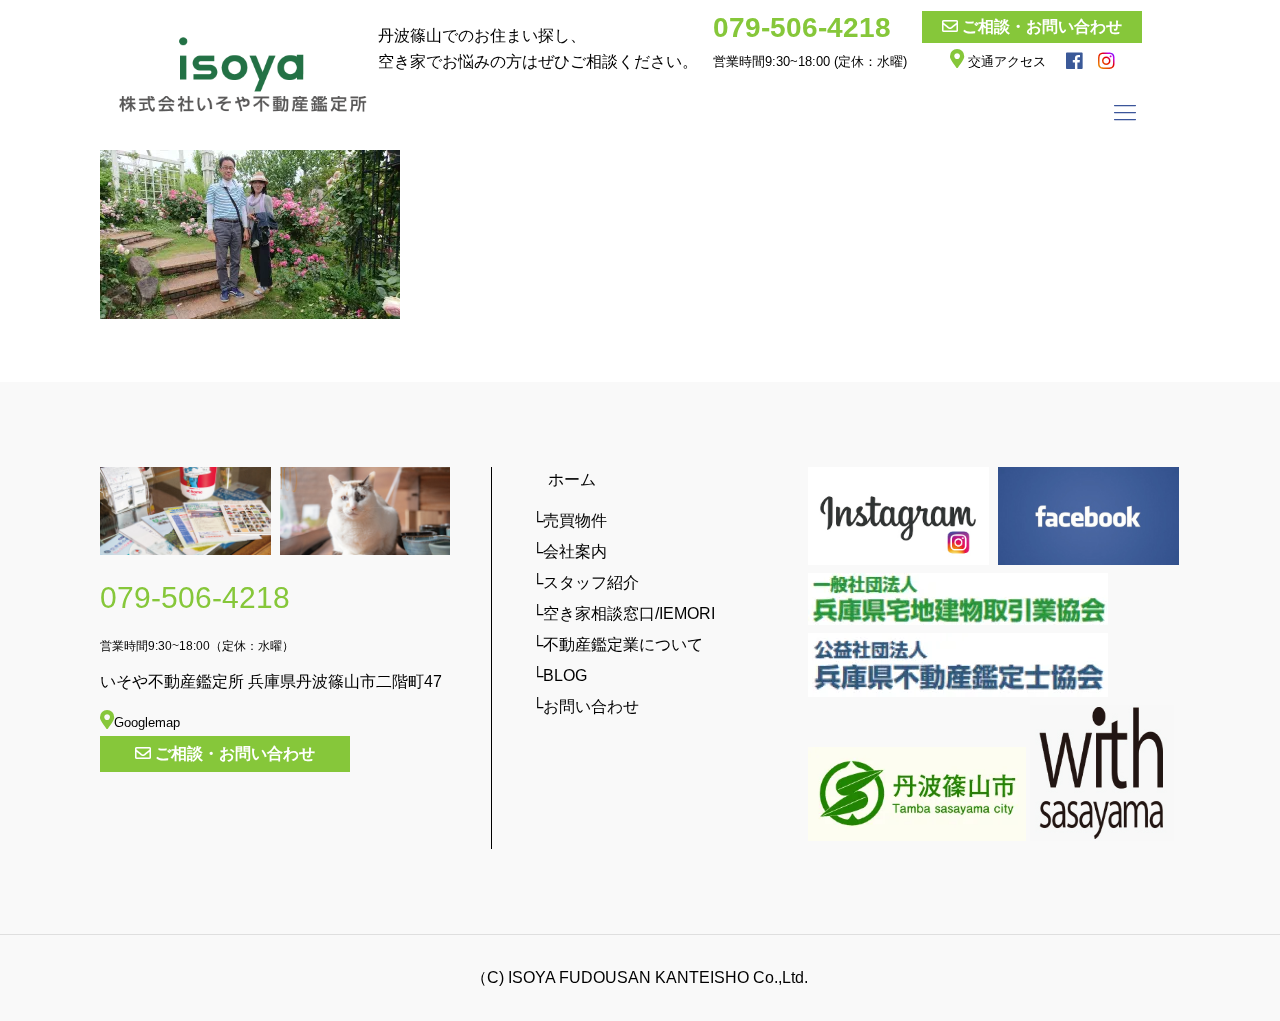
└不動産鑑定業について (617, 644)
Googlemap (147, 722)
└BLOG (559, 675)
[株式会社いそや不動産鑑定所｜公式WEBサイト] (243, 75)
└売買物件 (569, 520)
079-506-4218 (802, 27)
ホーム (564, 479)
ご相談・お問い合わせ (1042, 26)
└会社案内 (569, 551)
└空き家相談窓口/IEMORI (623, 613)
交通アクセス (1005, 61)
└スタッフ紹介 (585, 582)
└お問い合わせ (585, 706)
